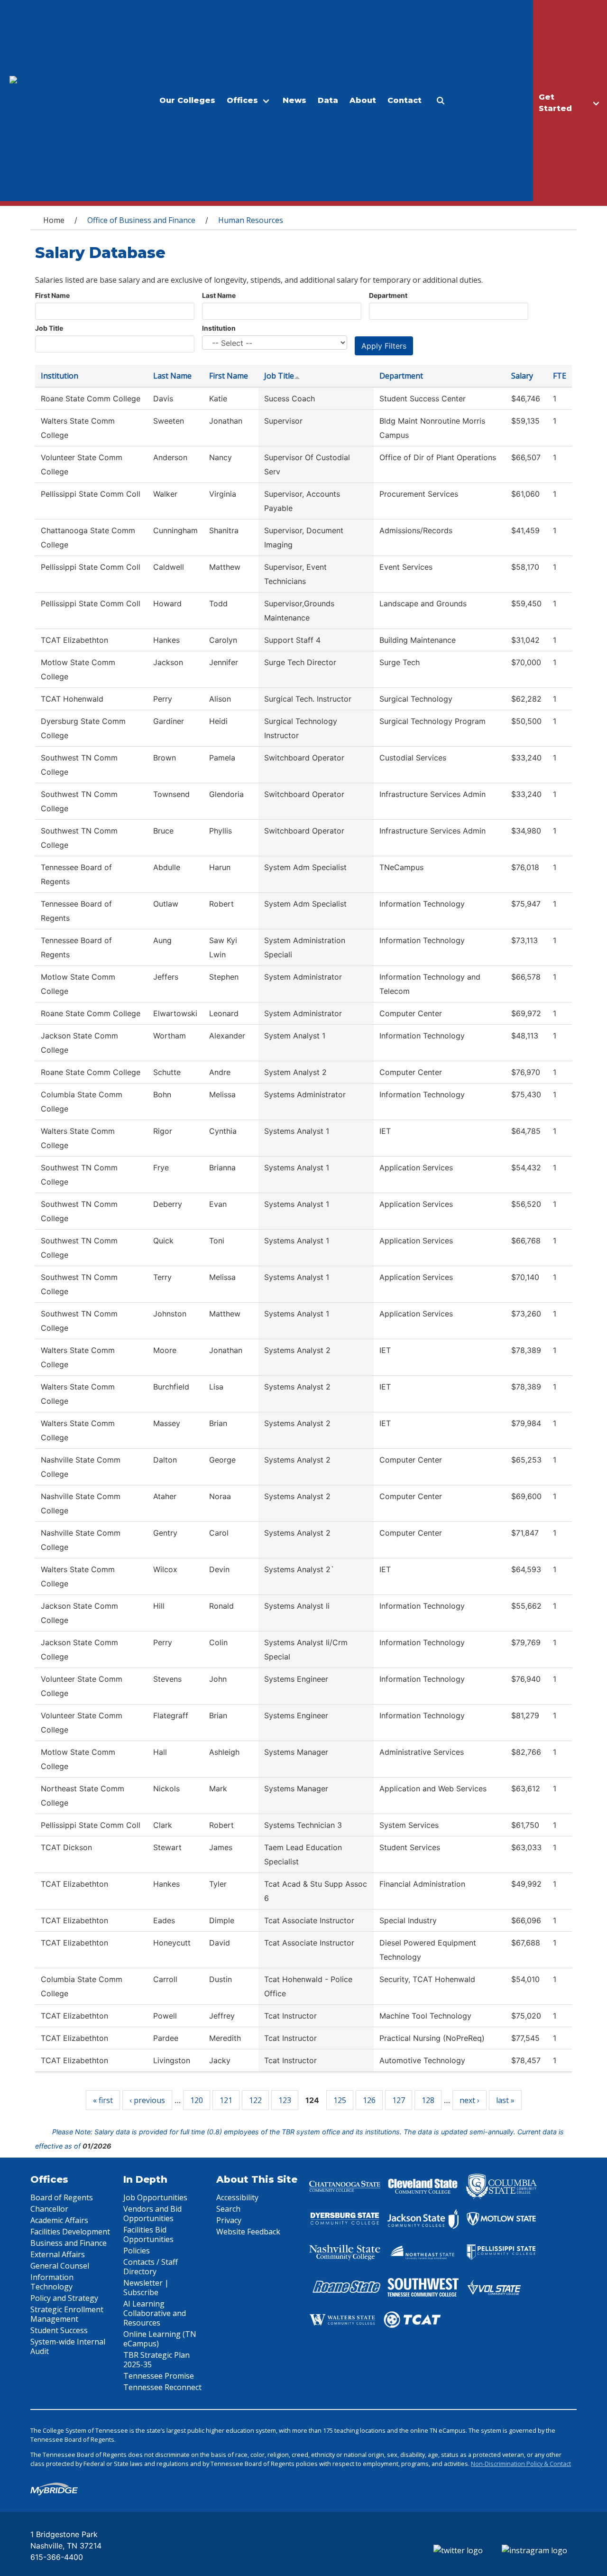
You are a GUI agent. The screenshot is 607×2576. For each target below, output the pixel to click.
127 (399, 2100)
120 (197, 2100)
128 (428, 2100)
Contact (405, 100)
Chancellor (49, 2209)
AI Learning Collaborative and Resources (155, 2313)
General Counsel (60, 2266)
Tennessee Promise (159, 2376)
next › (469, 2100)
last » (505, 2100)
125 (340, 2100)
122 (255, 2100)
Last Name (219, 295)
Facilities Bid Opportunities (148, 2234)
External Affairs (58, 2254)
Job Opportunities (155, 2197)
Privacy (229, 2220)
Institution (219, 328)
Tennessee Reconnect (162, 2387)
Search (228, 2209)
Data (328, 100)
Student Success (59, 2330)
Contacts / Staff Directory (151, 2267)
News (294, 100)
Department (388, 295)
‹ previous (147, 2100)
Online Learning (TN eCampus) (160, 2339)
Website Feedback (248, 2232)
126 (369, 2100)
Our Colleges (187, 100)
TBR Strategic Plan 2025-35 (156, 2360)
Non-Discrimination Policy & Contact (521, 2464)
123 (285, 2100)
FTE (560, 376)
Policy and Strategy (64, 2298)
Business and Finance (69, 2243)
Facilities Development (70, 2232)
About (363, 100)
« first (103, 2100)
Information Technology (52, 2282)
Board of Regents (62, 2197)
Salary (522, 376)
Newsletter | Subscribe (146, 2288)
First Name (52, 295)
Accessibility (237, 2197)
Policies (137, 2251)
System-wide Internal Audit (68, 2346)
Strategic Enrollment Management (67, 2314)
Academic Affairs (59, 2220)
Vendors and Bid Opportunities (152, 2214)
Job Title (49, 328)
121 (226, 2100)
